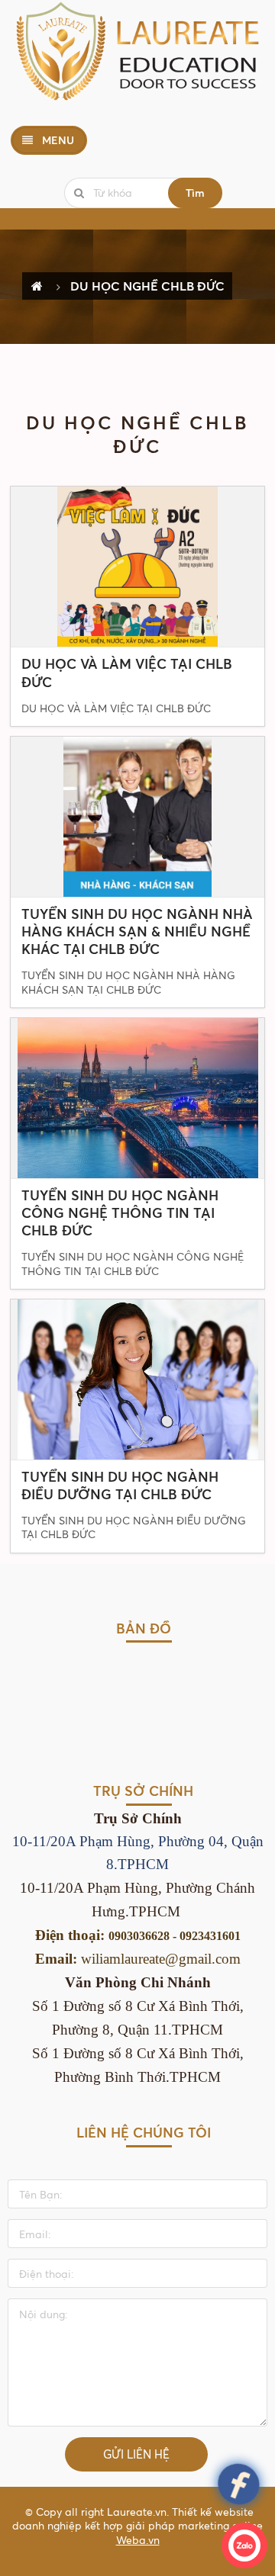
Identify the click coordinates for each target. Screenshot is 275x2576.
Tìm (195, 193)
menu (57, 140)
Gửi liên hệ (136, 2454)
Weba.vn (138, 2540)
